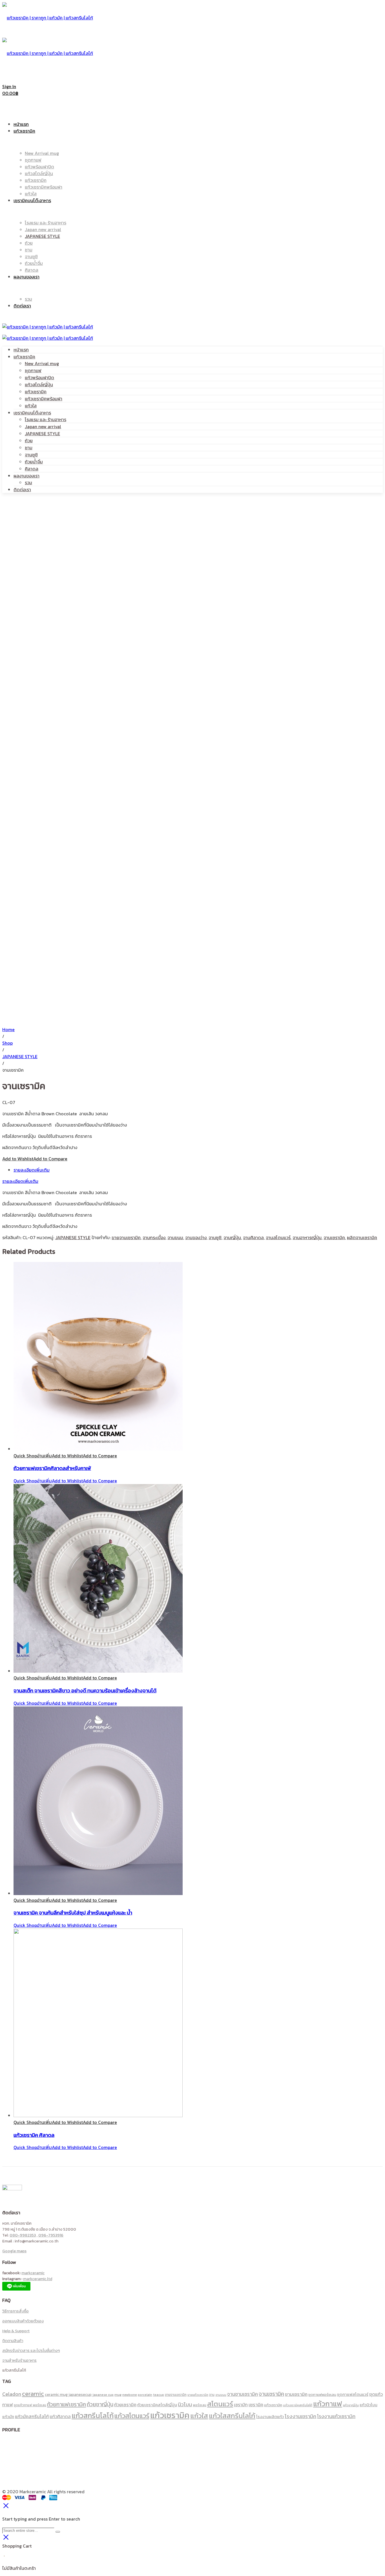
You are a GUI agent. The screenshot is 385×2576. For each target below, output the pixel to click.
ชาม (29, 448)
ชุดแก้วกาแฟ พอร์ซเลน (30, 2405)
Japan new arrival (43, 426)
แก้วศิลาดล (60, 2416)
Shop (7, 1043)
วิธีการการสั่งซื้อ (16, 2311)
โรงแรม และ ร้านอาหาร (46, 419)
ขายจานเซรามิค (126, 1237)
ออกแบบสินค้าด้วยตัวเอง (23, 2321)
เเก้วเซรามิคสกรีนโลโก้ (298, 2405)
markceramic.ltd (38, 2279)
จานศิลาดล (253, 1237)
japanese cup (103, 2395)
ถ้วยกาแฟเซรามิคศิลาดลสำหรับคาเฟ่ (52, 1468)
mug (118, 2395)
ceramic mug (56, 2394)
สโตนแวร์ (220, 2404)
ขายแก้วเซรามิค (198, 2395)
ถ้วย (29, 441)
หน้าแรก (21, 350)
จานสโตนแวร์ (278, 1237)
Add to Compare (50, 1159)
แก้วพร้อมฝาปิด (39, 377)
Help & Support (16, 2331)
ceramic (33, 2394)
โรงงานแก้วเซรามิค (336, 2416)
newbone (130, 2395)
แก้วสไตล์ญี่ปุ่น (39, 385)
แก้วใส (31, 406)
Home (8, 1029)
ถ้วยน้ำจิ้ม (34, 462)
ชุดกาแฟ (33, 370)
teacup (159, 2395)
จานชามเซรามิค (243, 2394)
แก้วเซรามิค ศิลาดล (34, 2135)
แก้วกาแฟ (328, 2404)
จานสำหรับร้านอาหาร (19, 2361)
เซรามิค (256, 2405)
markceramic (33, 2273)
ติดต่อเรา (22, 490)
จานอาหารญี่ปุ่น (307, 1237)
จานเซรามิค (334, 1237)
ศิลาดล (32, 469)
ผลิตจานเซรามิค (362, 1237)
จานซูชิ (31, 455)
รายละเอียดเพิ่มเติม (32, 1170)
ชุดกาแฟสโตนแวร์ (353, 2394)
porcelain (145, 2395)
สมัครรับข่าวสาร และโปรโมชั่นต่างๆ (31, 2351)
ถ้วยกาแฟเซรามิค (67, 2404)
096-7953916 (51, 2235)
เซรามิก (241, 2405)
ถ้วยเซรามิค (125, 2405)
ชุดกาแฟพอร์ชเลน (322, 2395)
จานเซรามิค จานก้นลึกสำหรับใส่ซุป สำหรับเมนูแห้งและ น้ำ (73, 1913)
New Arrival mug (42, 363)
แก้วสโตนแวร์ (132, 2416)
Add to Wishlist (18, 1159)
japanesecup (80, 2394)
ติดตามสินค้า (13, 2341)
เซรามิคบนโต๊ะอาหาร (32, 413)
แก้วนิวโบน (369, 2405)
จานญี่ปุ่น (232, 1237)
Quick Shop (25, 1456)
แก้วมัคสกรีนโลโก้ (32, 2416)
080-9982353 (23, 2235)
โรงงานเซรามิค (300, 2416)
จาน (212, 2395)
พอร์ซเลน (200, 2405)
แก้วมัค (8, 2417)
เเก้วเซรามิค (273, 2405)
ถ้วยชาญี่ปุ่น (100, 2404)
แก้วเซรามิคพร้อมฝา (44, 399)
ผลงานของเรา (26, 476)
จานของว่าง (196, 1237)
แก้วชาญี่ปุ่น (351, 2405)
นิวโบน (185, 2404)
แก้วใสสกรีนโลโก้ (232, 2416)
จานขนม (175, 1237)
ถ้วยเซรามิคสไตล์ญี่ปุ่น (157, 2405)
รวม (28, 482)
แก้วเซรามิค (24, 357)
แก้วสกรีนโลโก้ (93, 2416)
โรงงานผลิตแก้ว (270, 2417)
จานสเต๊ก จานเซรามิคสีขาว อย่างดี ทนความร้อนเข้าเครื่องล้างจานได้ (85, 1690)
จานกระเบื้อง (154, 1237)
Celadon (12, 2394)
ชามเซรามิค (296, 2394)
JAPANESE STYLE (42, 434)
